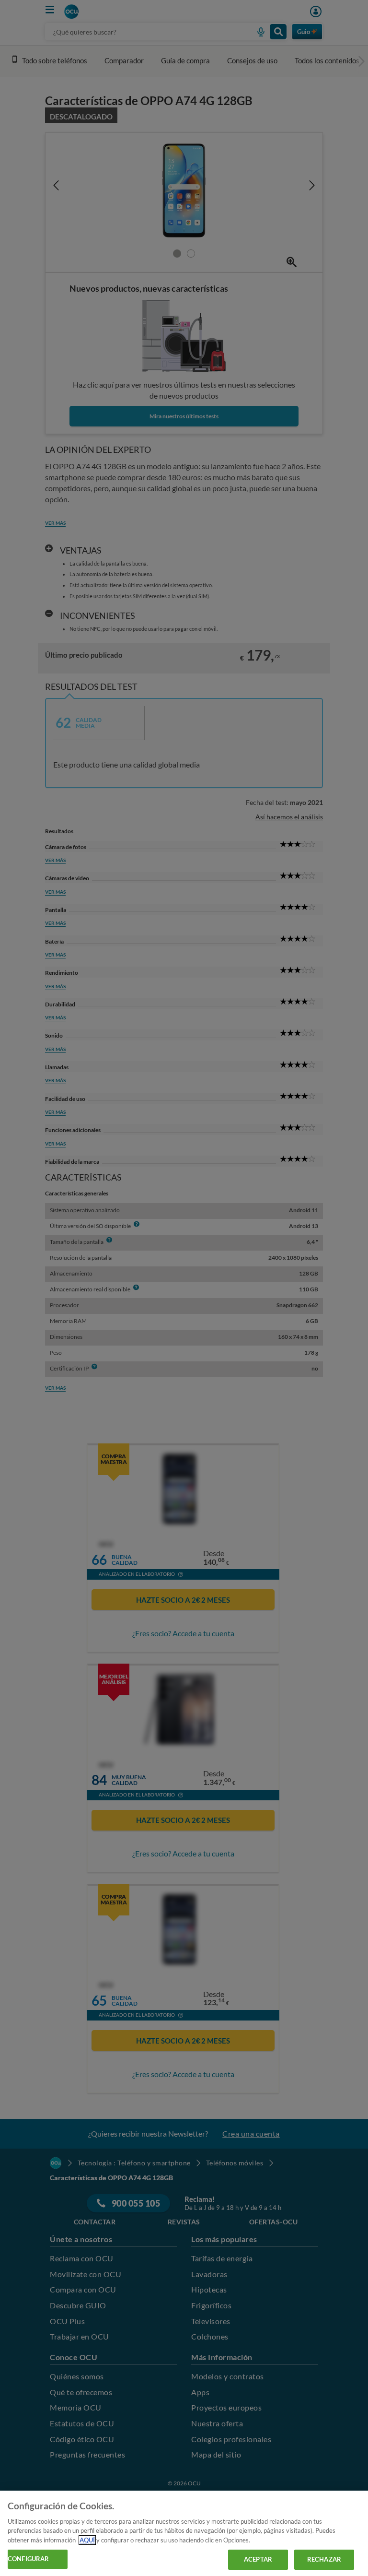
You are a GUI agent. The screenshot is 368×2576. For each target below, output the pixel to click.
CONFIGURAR (28, 2559)
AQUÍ (87, 2540)
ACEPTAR (258, 2559)
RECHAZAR (324, 2559)
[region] (184, 2533)
